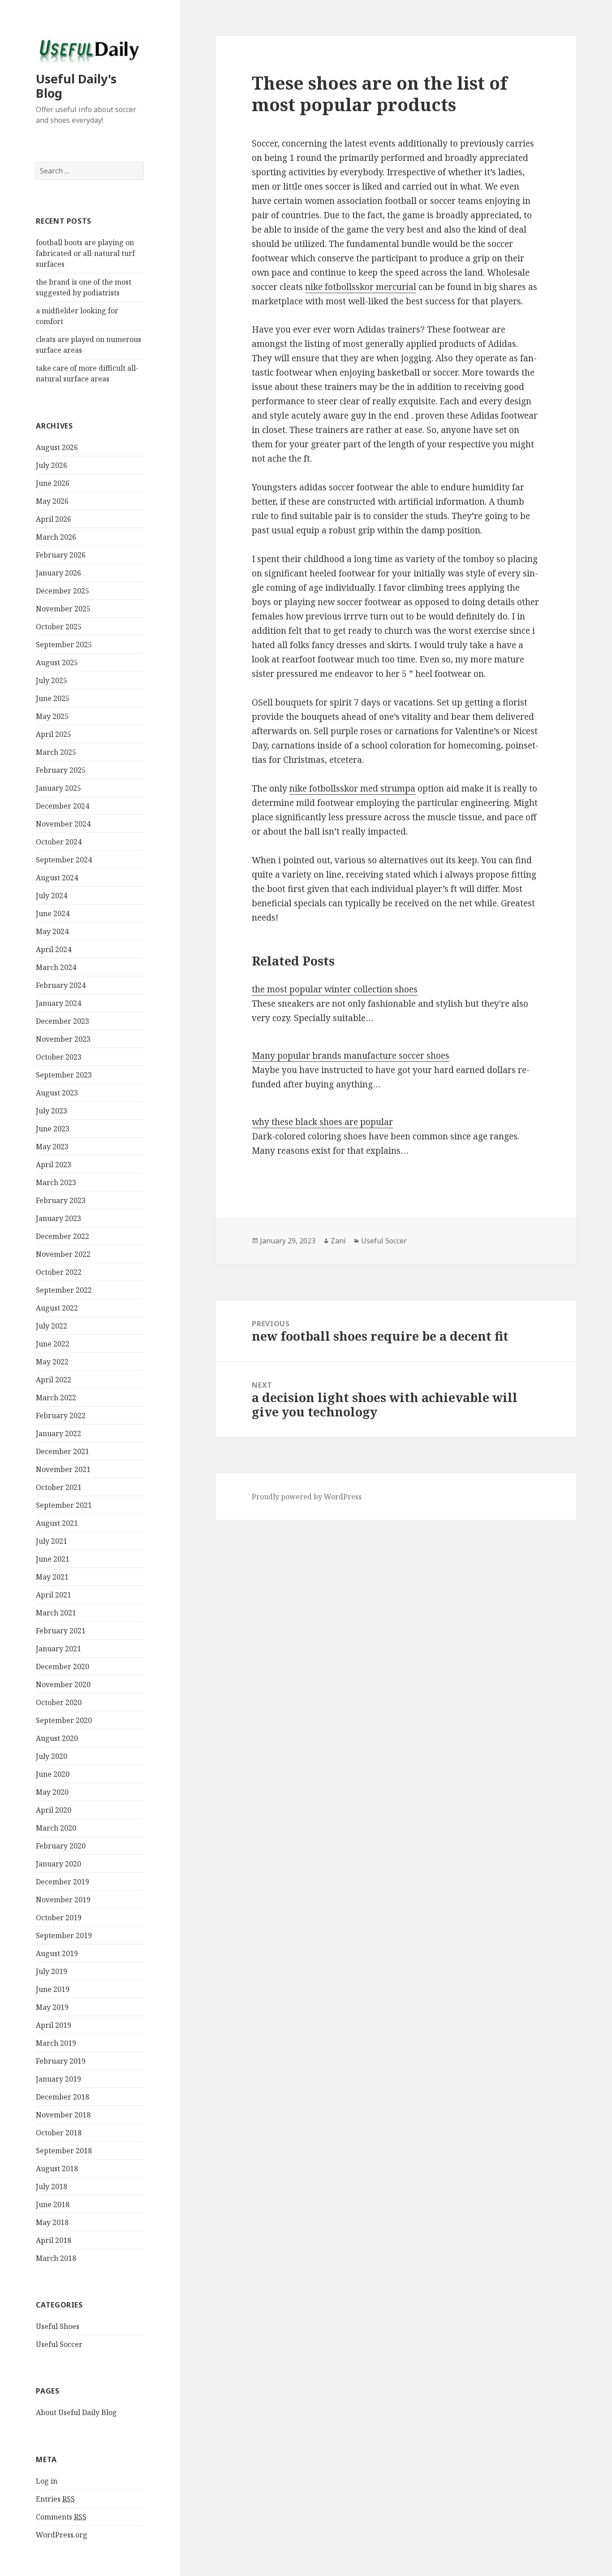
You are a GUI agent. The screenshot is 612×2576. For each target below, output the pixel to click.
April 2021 (54, 1595)
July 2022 (52, 1326)
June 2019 (53, 1989)
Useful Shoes (58, 2326)
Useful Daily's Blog (76, 86)
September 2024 (64, 860)
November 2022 (63, 1254)
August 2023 (57, 1093)
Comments (61, 2517)
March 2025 (56, 752)
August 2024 (57, 878)
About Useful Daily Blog (76, 2412)
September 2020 (64, 1720)
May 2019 (52, 2007)
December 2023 (62, 1021)
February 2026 (61, 555)
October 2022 (59, 1272)
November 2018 (63, 2115)
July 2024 (52, 896)
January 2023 (58, 1218)
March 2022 (56, 1398)
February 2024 (61, 985)
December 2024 (62, 806)
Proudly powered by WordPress (307, 1497)
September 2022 (64, 1290)
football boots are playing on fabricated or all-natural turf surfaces (85, 253)
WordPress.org (62, 2535)
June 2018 (53, 2204)
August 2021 (57, 1523)
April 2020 (54, 1810)
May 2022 (52, 1362)
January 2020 (58, 1864)
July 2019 (52, 1971)
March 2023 (56, 1182)
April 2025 (54, 734)
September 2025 (64, 645)
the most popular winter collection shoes (335, 989)
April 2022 (54, 1380)
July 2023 (52, 1111)
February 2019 (61, 2061)
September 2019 (64, 1935)
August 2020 (57, 1738)
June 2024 (53, 914)
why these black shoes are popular (322, 1122)
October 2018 (59, 2133)
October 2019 (59, 1918)
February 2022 (61, 1416)
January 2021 (58, 1649)
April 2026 (54, 519)
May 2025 (52, 716)
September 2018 (64, 2151)
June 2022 (53, 1344)
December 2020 (62, 1667)
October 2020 (59, 1702)
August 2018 (57, 2169)
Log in (47, 2481)
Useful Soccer (59, 2344)
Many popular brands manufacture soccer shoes (351, 1056)
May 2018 (52, 2222)
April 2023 (54, 1165)
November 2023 (63, 1039)
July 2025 (52, 680)
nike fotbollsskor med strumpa (352, 788)
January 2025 (58, 788)
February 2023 (61, 1200)
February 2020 (61, 1846)
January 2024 (58, 1003)
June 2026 (53, 483)
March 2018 (56, 2258)
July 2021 (52, 1541)
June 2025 (53, 698)
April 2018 (54, 2240)
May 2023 (52, 1147)
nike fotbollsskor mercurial (361, 287)
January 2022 (58, 1433)
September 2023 (64, 1075)
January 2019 (58, 2079)
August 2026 (57, 447)
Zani (338, 1241)
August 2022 (57, 1308)
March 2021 (56, 1613)
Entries (55, 2499)
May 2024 (52, 931)
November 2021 (63, 1469)
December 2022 (62, 1236)
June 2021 (53, 1559)
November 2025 (63, 609)
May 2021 (52, 1577)
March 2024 (56, 967)
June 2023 (53, 1129)
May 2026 (52, 501)
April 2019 (54, 2025)
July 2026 (52, 465)
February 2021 (61, 1631)
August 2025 (57, 662)
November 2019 (63, 1900)
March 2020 (56, 1828)
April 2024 (54, 949)
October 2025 (59, 627)
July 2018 (52, 2186)
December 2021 (62, 1451)
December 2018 (62, 2097)
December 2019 (62, 1882)
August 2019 (57, 1953)
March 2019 (56, 2043)
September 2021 (64, 1505)
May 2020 (52, 1792)
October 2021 (59, 1487)
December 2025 (62, 591)
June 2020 (53, 1774)
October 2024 (59, 842)
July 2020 (52, 1756)
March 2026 (56, 537)
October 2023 (59, 1057)
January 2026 (58, 573)
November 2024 (63, 824)
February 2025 (61, 770)
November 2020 (63, 1684)
